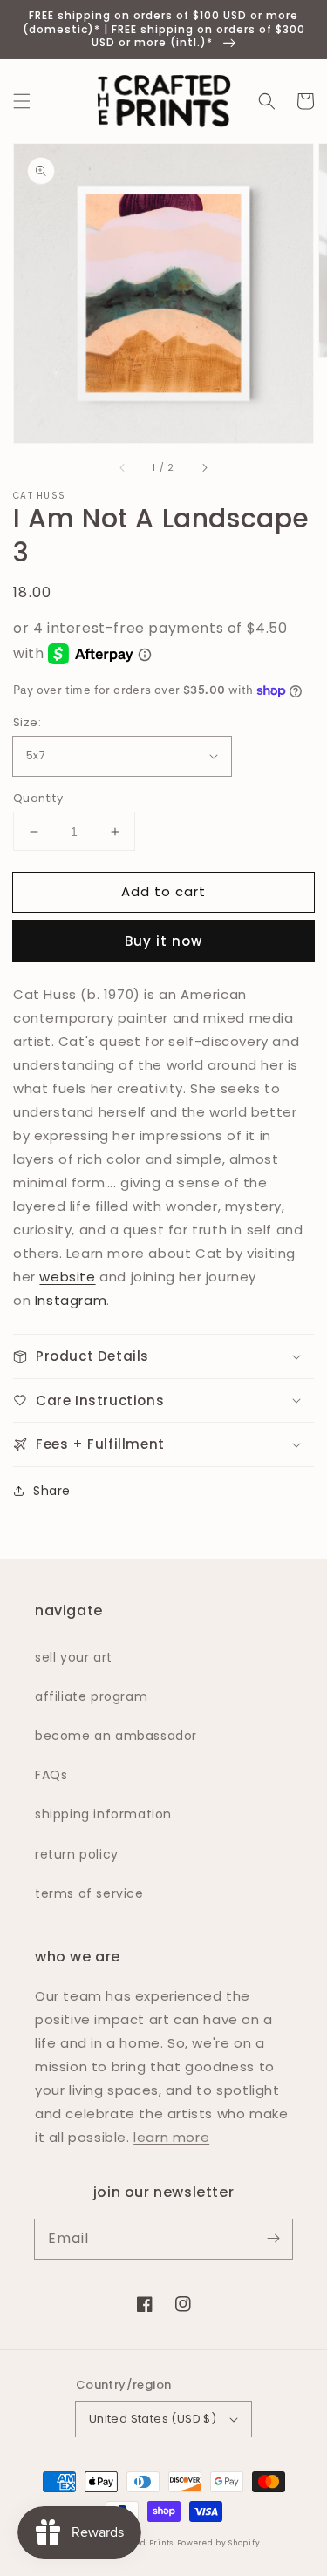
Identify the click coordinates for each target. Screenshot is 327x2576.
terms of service (89, 1893)
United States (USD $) (153, 2419)
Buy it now (163, 941)
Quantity (38, 798)
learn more (171, 2137)
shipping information (103, 1814)
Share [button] (52, 1491)
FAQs (51, 1775)
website (67, 1277)
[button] (22, 101)
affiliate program (91, 1696)
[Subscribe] (273, 2239)
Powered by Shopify (219, 2543)
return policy (77, 1854)
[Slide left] (123, 467)
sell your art (74, 1657)
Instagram (71, 1300)
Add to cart (163, 891)
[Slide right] (204, 467)
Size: (27, 722)
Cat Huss (39, 496)
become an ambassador (116, 1736)
